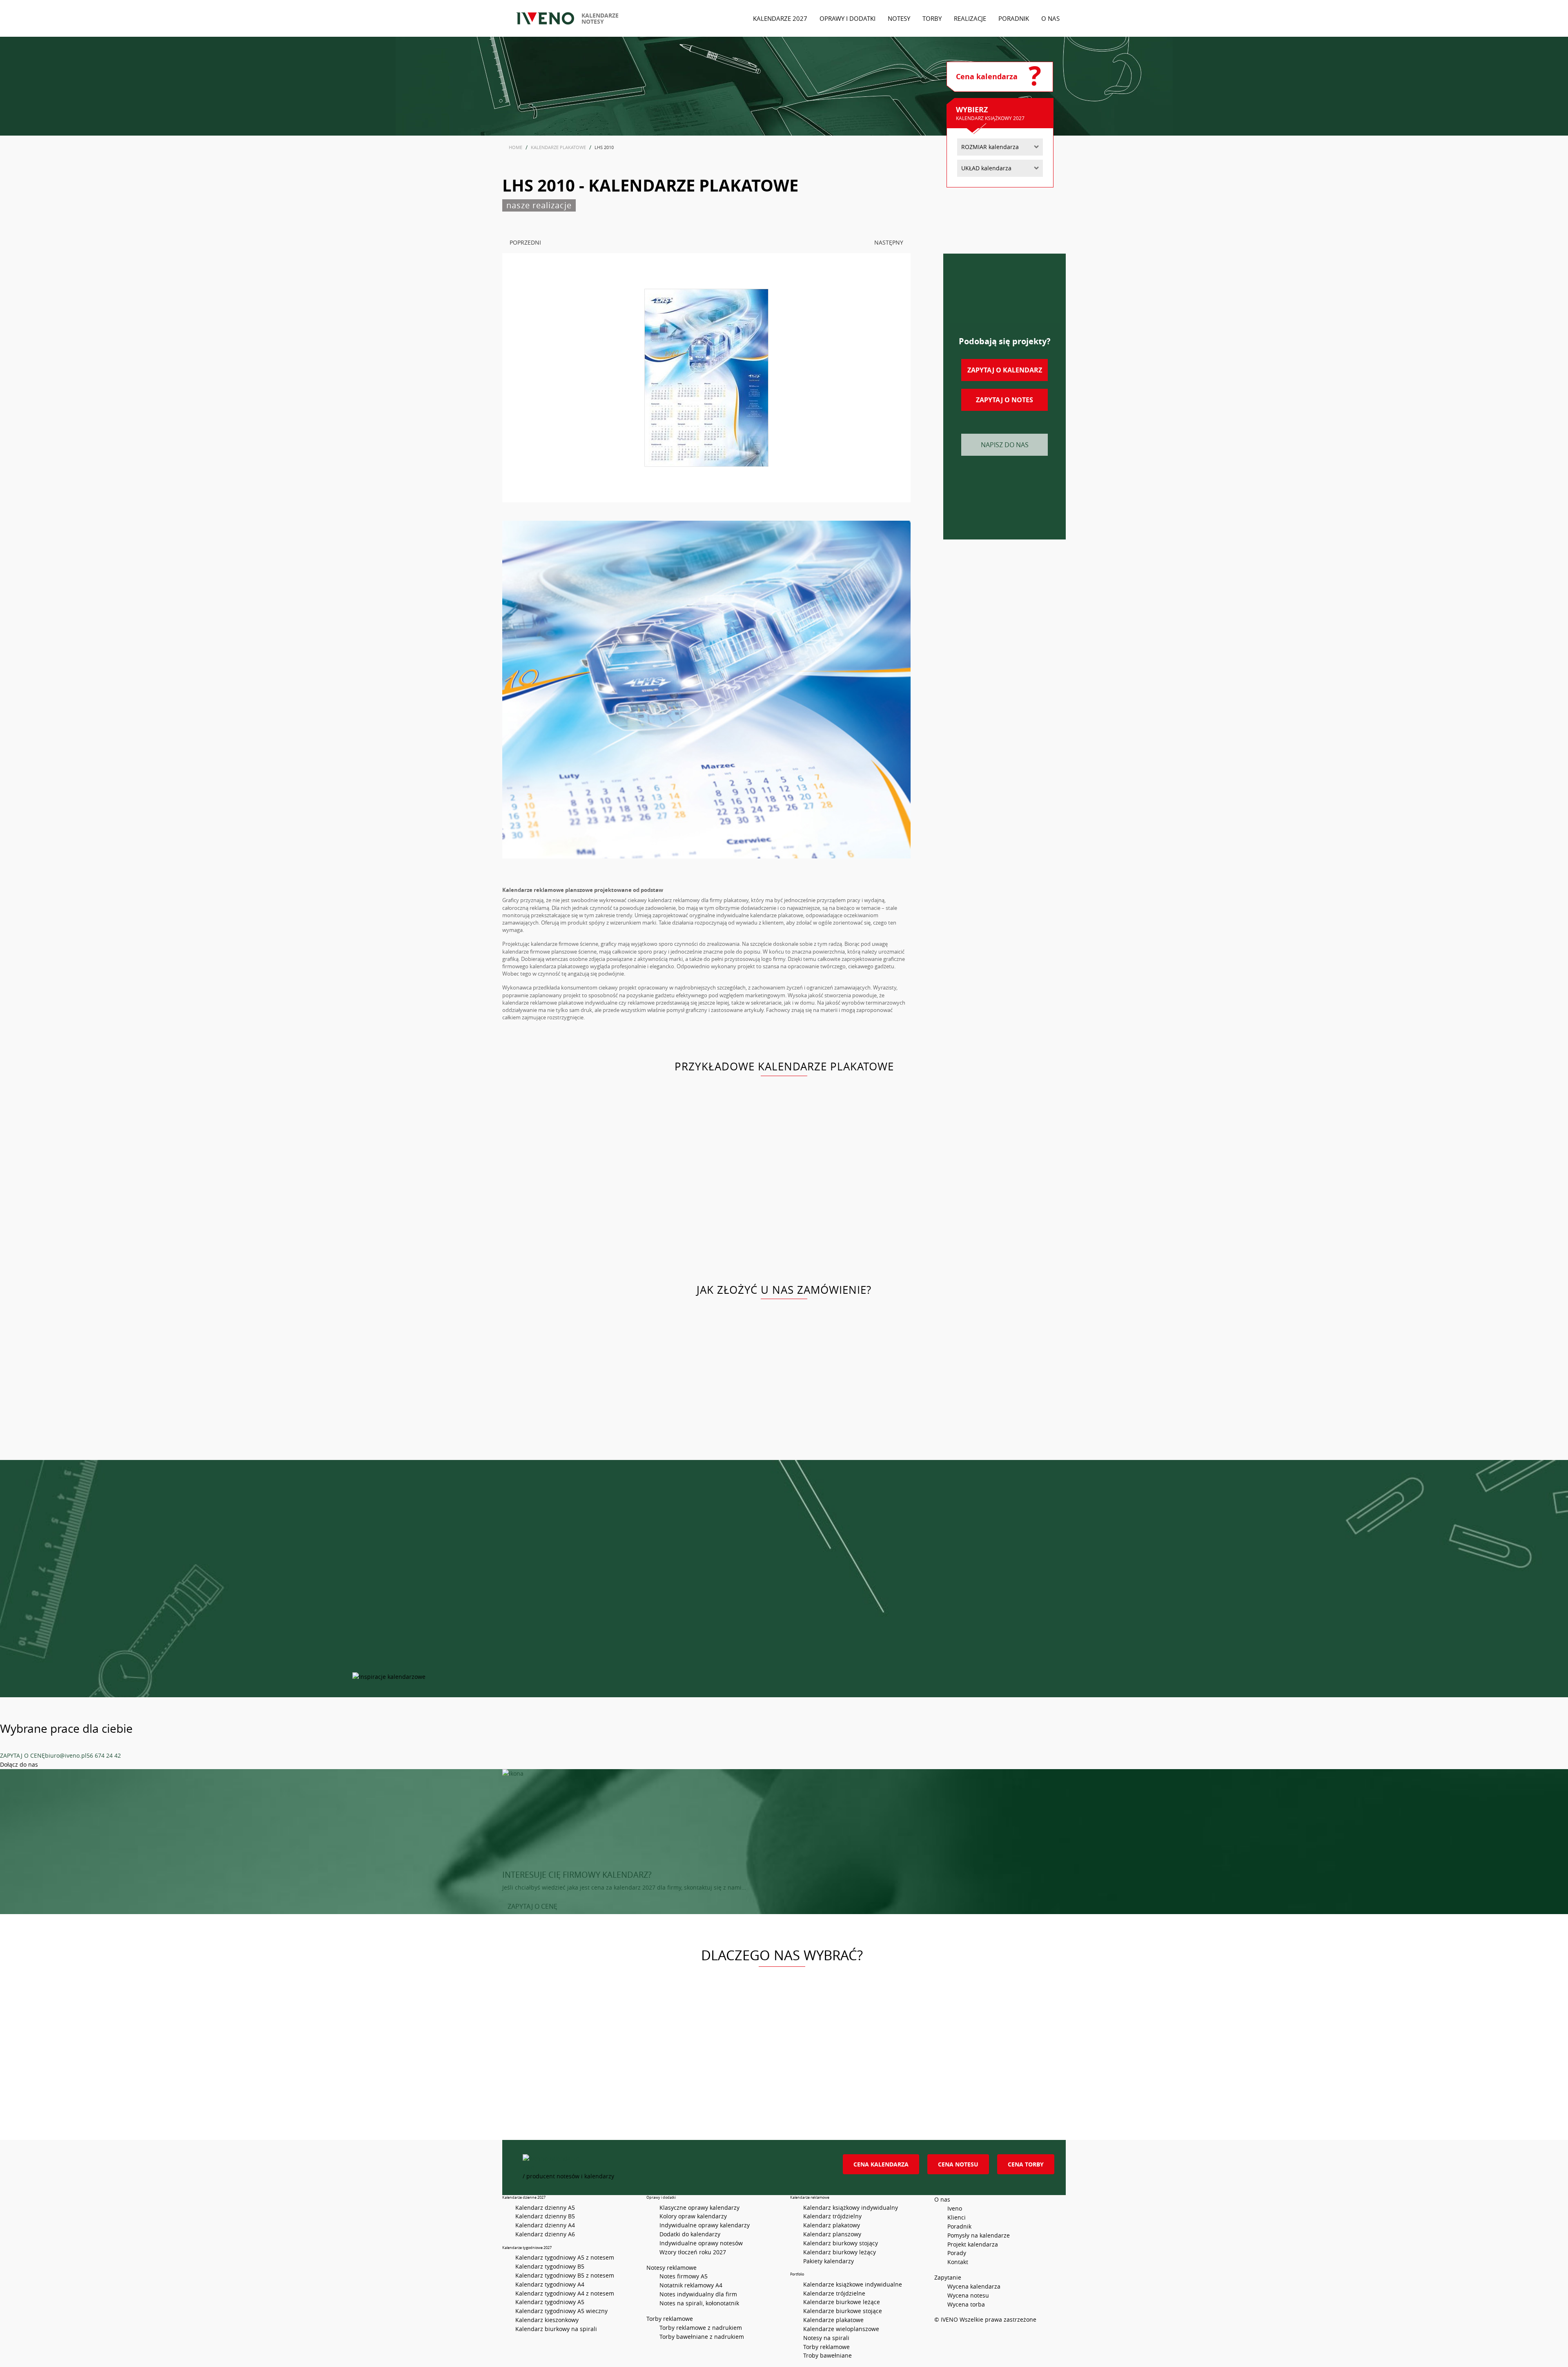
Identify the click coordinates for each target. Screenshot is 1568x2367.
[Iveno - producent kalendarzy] (545, 18)
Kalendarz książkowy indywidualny (851, 2208)
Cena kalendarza (881, 2164)
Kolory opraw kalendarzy (693, 2216)
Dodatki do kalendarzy (690, 2234)
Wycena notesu (968, 2295)
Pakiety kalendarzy (829, 2261)
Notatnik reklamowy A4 (691, 2285)
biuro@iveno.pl (66, 1755)
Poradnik (959, 2226)
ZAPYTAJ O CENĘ (22, 1755)
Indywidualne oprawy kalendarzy (705, 2225)
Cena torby (1026, 2164)
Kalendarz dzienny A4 (545, 2225)
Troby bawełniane (827, 2355)
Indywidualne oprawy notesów (701, 2243)
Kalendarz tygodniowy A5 (550, 2302)
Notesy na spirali (826, 2338)
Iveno (955, 2208)
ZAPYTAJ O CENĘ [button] (532, 1906)
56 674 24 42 (104, 1755)
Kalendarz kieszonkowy (547, 2320)
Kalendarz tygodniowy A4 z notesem (565, 2293)
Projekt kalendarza (973, 2244)
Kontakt (958, 2262)
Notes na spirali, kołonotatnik (699, 2303)
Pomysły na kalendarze (979, 2235)
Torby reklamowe (826, 2347)
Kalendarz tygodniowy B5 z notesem (565, 2275)
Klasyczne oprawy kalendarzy (699, 2208)
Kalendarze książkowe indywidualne (853, 2284)
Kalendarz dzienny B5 (545, 2216)
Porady (957, 2253)
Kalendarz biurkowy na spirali (556, 2329)
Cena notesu (958, 2164)
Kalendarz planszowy (832, 2234)
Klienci (957, 2217)
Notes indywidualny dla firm (698, 2294)
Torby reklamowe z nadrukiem (701, 2328)
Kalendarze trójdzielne (834, 2293)
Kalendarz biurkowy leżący (840, 2252)
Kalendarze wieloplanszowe (841, 2329)
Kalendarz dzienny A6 (545, 2234)
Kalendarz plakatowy (832, 2225)
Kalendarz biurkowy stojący (841, 2243)
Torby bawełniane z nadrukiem (702, 2337)
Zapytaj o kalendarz (1005, 370)
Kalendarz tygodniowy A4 (550, 2284)
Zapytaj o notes (1004, 400)
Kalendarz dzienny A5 (545, 2208)
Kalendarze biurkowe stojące (843, 2311)
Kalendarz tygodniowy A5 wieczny (561, 2311)
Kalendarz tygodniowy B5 (550, 2266)
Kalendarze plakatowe (833, 2320)
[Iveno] (674, 2163)
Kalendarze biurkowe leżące (842, 2302)
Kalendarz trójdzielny (832, 2216)
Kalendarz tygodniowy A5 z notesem (565, 2257)
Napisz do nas (1005, 445)
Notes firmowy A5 (684, 2276)
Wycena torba (966, 2304)
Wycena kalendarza (974, 2286)
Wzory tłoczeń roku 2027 (693, 2252)
